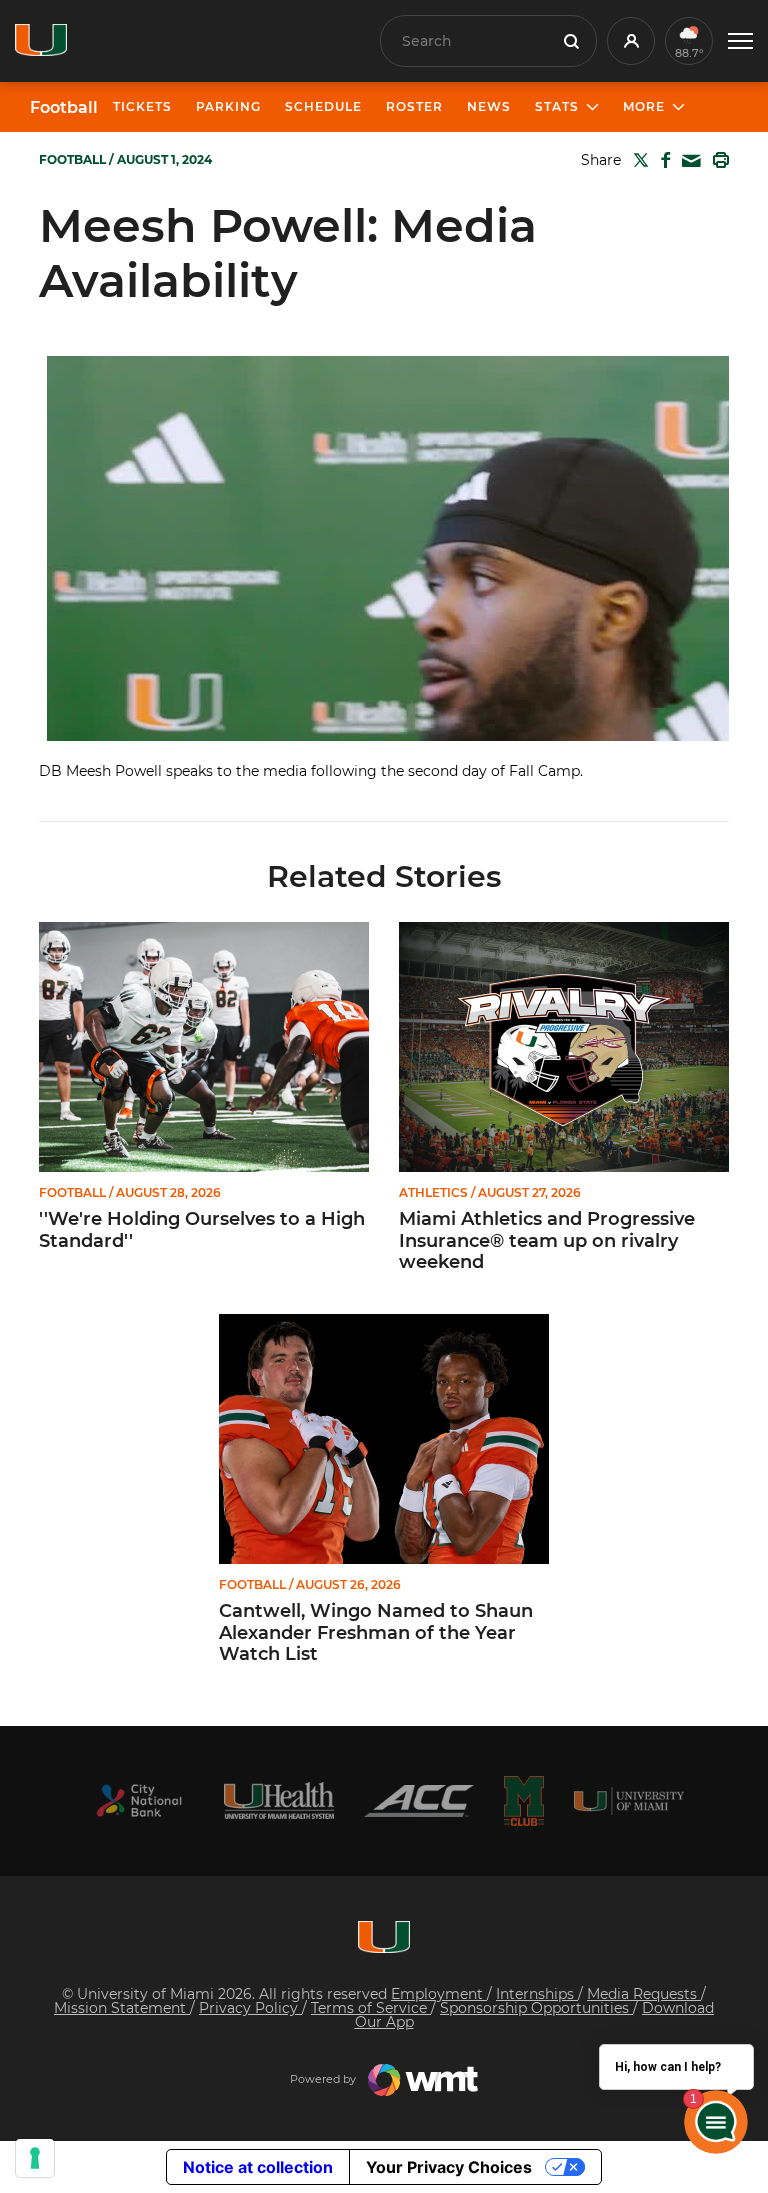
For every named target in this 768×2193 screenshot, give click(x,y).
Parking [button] (228, 106)
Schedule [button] (323, 106)
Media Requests (644, 1994)
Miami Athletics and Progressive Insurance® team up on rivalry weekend (547, 1241)
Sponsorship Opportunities (536, 2008)
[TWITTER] (637, 160)
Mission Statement (122, 2008)
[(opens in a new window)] (139, 1800)
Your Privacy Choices (449, 2167)
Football (64, 108)
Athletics (433, 1193)
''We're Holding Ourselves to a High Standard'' (202, 1230)
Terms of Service (371, 2008)
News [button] (489, 106)
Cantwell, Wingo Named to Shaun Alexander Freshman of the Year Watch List (376, 1633)
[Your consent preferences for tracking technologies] (35, 2158)
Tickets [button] (142, 106)
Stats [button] (557, 106)
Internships (537, 1994)
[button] (740, 41)
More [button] (644, 106)
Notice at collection (258, 2167)
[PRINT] (717, 160)
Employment (439, 1994)
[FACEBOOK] (661, 160)
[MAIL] (687, 161)
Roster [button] (414, 106)
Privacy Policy (250, 2008)
